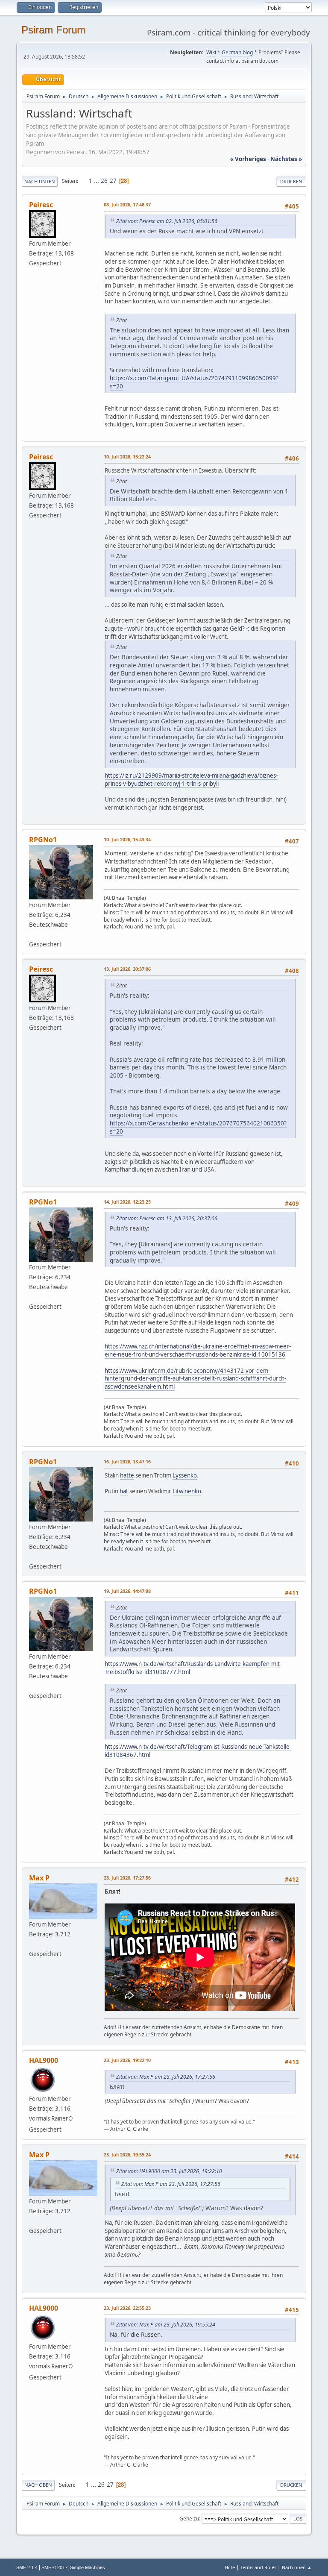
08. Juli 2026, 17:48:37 (127, 204)
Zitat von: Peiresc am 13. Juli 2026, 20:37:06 (167, 1218)
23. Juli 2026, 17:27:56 (127, 1878)
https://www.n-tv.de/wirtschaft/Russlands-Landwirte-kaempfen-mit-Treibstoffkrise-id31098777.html (193, 1668)
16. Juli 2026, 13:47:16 (127, 1461)
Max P (39, 1878)
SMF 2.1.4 (27, 2567)
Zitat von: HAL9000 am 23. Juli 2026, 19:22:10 (169, 2171)
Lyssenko (185, 1475)
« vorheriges (248, 159)
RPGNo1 (43, 840)
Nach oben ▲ (297, 2567)
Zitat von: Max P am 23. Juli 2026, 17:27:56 (166, 2077)
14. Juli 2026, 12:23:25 (127, 1202)
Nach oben (38, 2485)
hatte (127, 1475)
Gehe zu (189, 2519)
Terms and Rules (258, 2567)
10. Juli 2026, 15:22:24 (127, 457)
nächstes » (286, 159)
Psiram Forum (53, 30)
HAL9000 (44, 2060)
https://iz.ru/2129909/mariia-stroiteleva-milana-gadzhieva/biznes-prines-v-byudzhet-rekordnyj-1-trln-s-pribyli (191, 780)
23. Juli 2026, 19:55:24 (127, 2154)
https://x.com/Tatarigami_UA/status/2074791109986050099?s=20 (194, 382)
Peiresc (41, 205)
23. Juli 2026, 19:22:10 (127, 2060)
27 (113, 181)
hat (124, 1491)
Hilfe (230, 2567)
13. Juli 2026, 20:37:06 (127, 969)
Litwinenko (187, 1491)
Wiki (211, 52)
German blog (237, 52)
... (97, 181)
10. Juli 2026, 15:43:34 (127, 839)
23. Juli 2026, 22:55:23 (127, 2308)
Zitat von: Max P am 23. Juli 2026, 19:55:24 (166, 2325)
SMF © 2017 (54, 2567)
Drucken (291, 181)
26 (104, 181)
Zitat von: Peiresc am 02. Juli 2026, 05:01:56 (167, 221)
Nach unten (40, 181)
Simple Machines (88, 2567)
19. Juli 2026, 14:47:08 (127, 1591)
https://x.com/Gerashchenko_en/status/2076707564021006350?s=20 (198, 1127)
